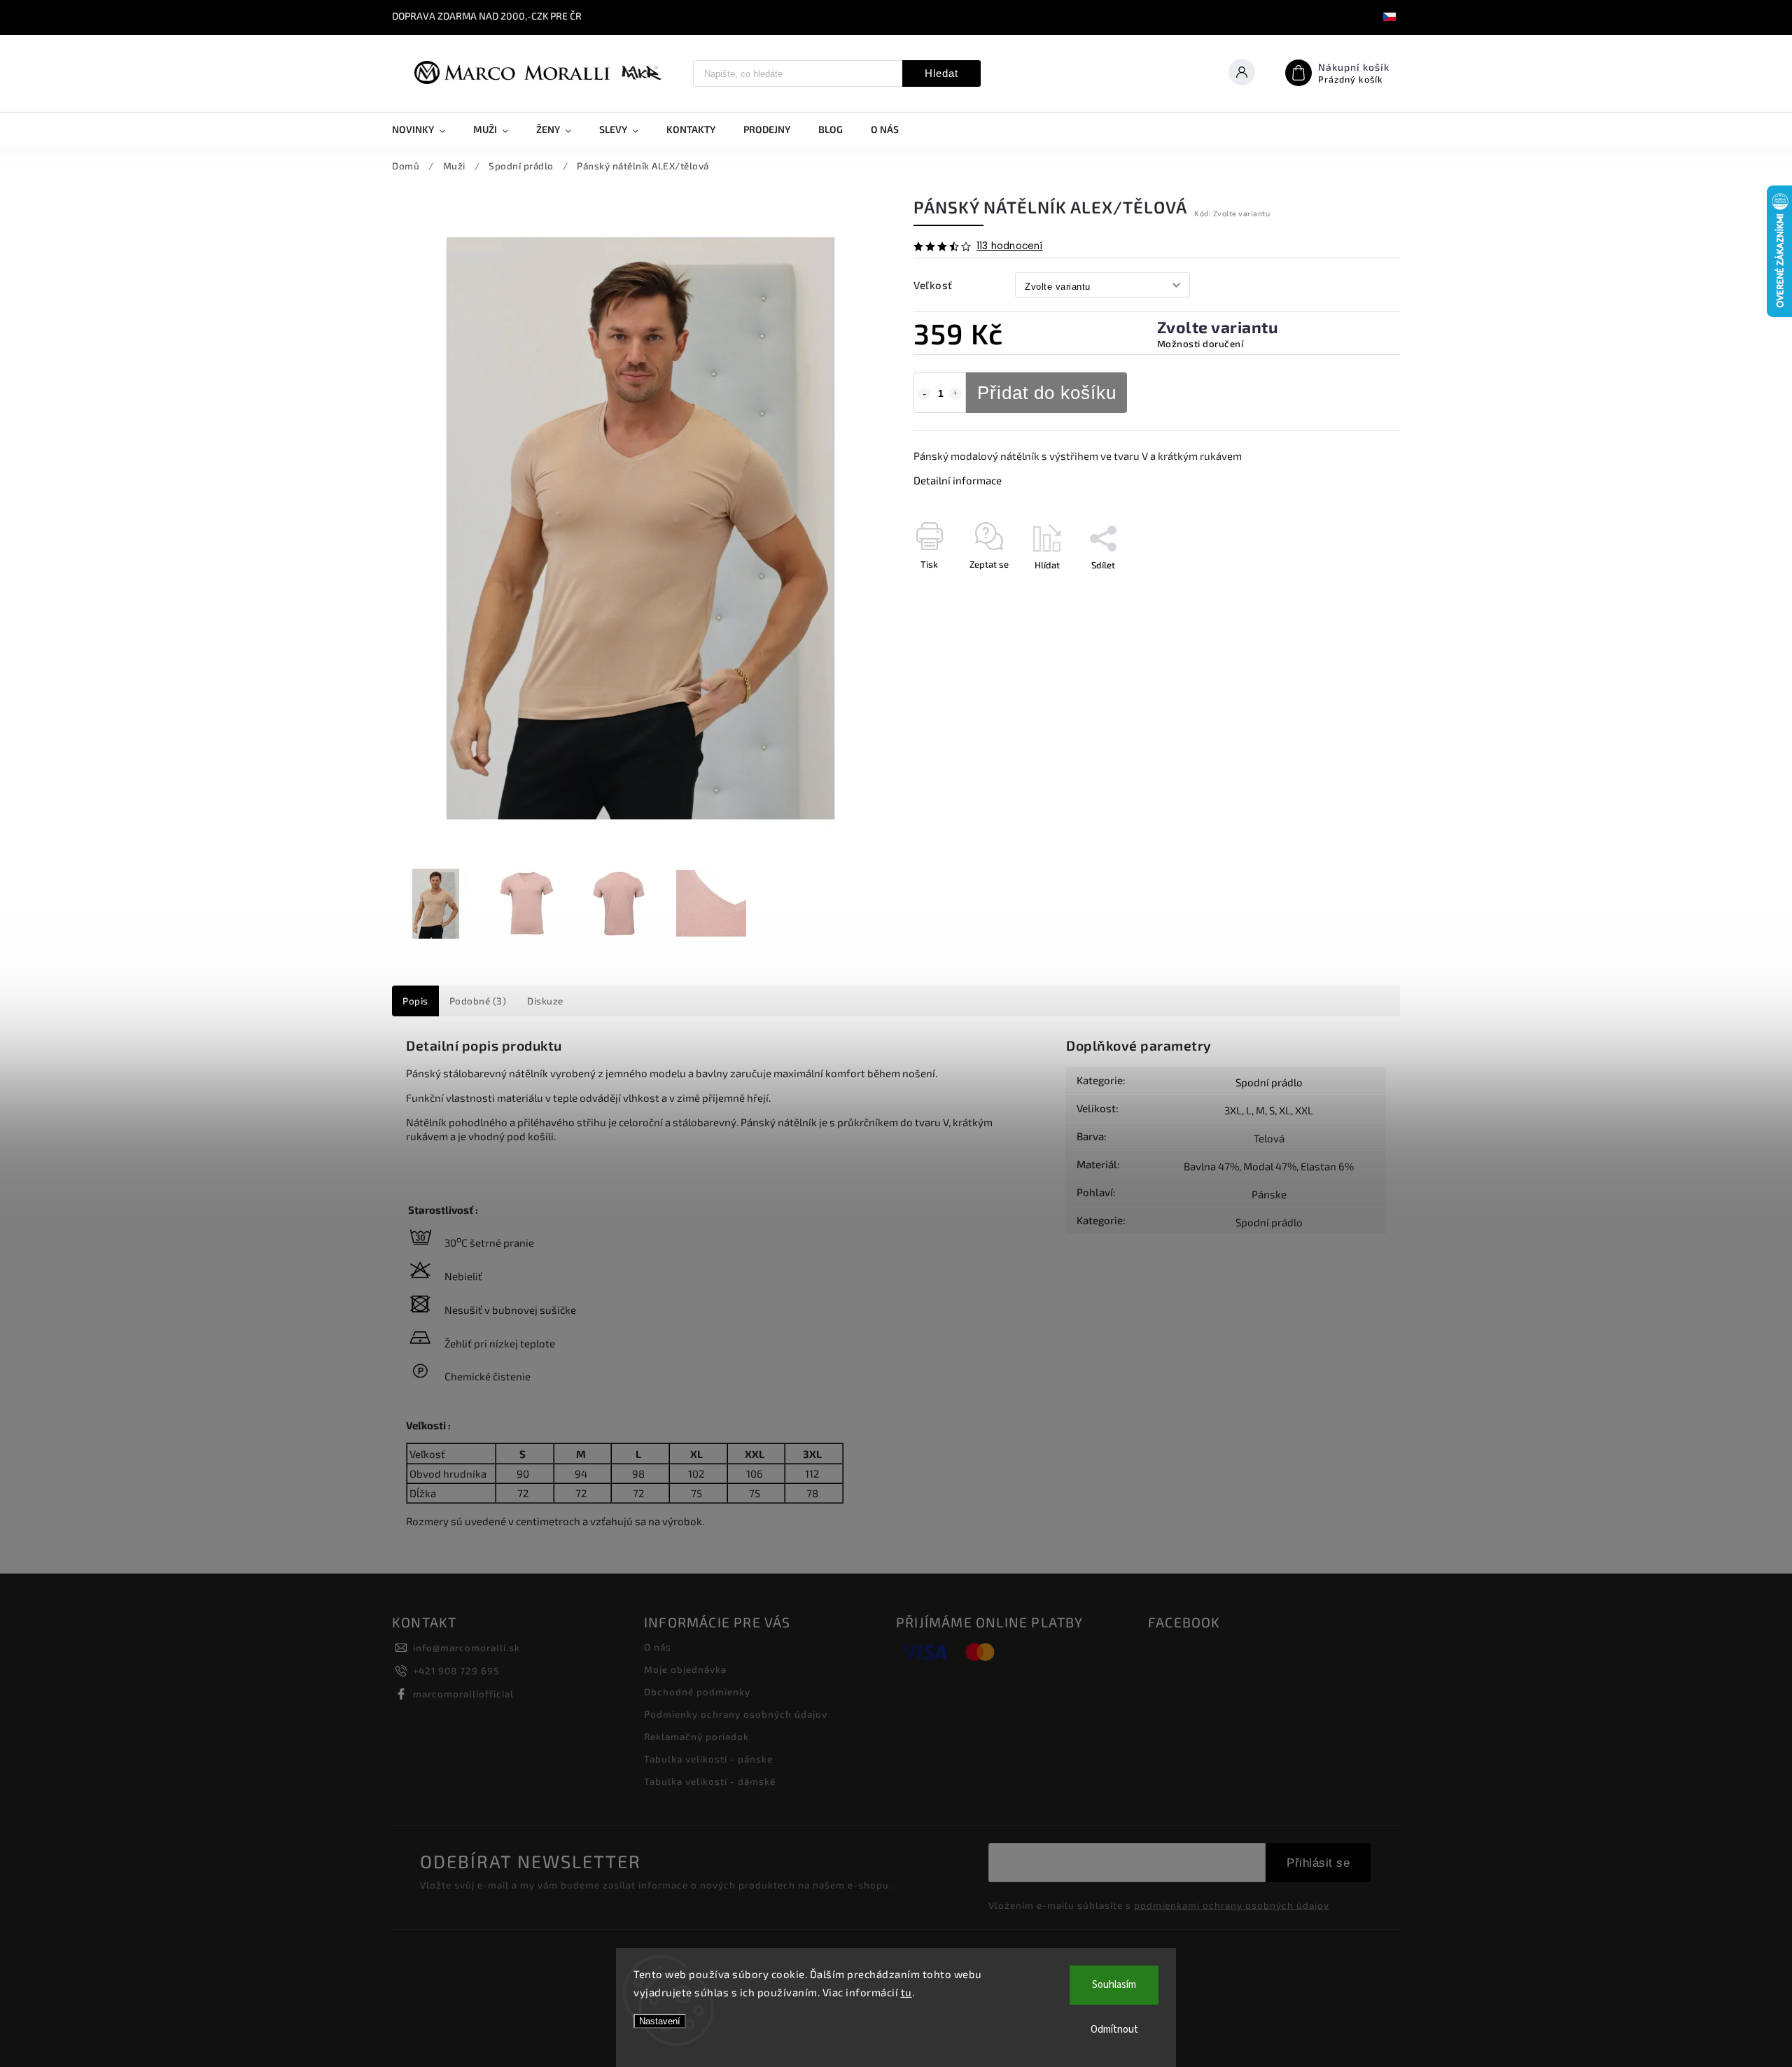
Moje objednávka (685, 1669)
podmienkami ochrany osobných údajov (1232, 1905)
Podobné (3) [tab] (478, 1001)
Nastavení (660, 2021)
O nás (658, 1647)
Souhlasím (1114, 1985)
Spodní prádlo (1269, 1082)
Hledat (941, 73)
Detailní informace (958, 480)
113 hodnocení (1010, 246)
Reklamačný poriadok (696, 1737)
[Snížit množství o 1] (924, 394)
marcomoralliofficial (463, 1694)
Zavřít (1356, 589)
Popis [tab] (415, 1001)
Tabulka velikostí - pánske (708, 1759)
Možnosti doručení (1200, 344)
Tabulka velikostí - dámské (710, 1781)
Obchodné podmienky (697, 1692)
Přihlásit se (1318, 1863)
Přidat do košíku (1047, 393)
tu (906, 1992)
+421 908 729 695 (456, 1671)
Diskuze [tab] (545, 1001)
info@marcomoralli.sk (467, 1648)
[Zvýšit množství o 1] (955, 394)
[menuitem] (426, 129)
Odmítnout (1114, 2030)
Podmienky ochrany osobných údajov (736, 1714)
